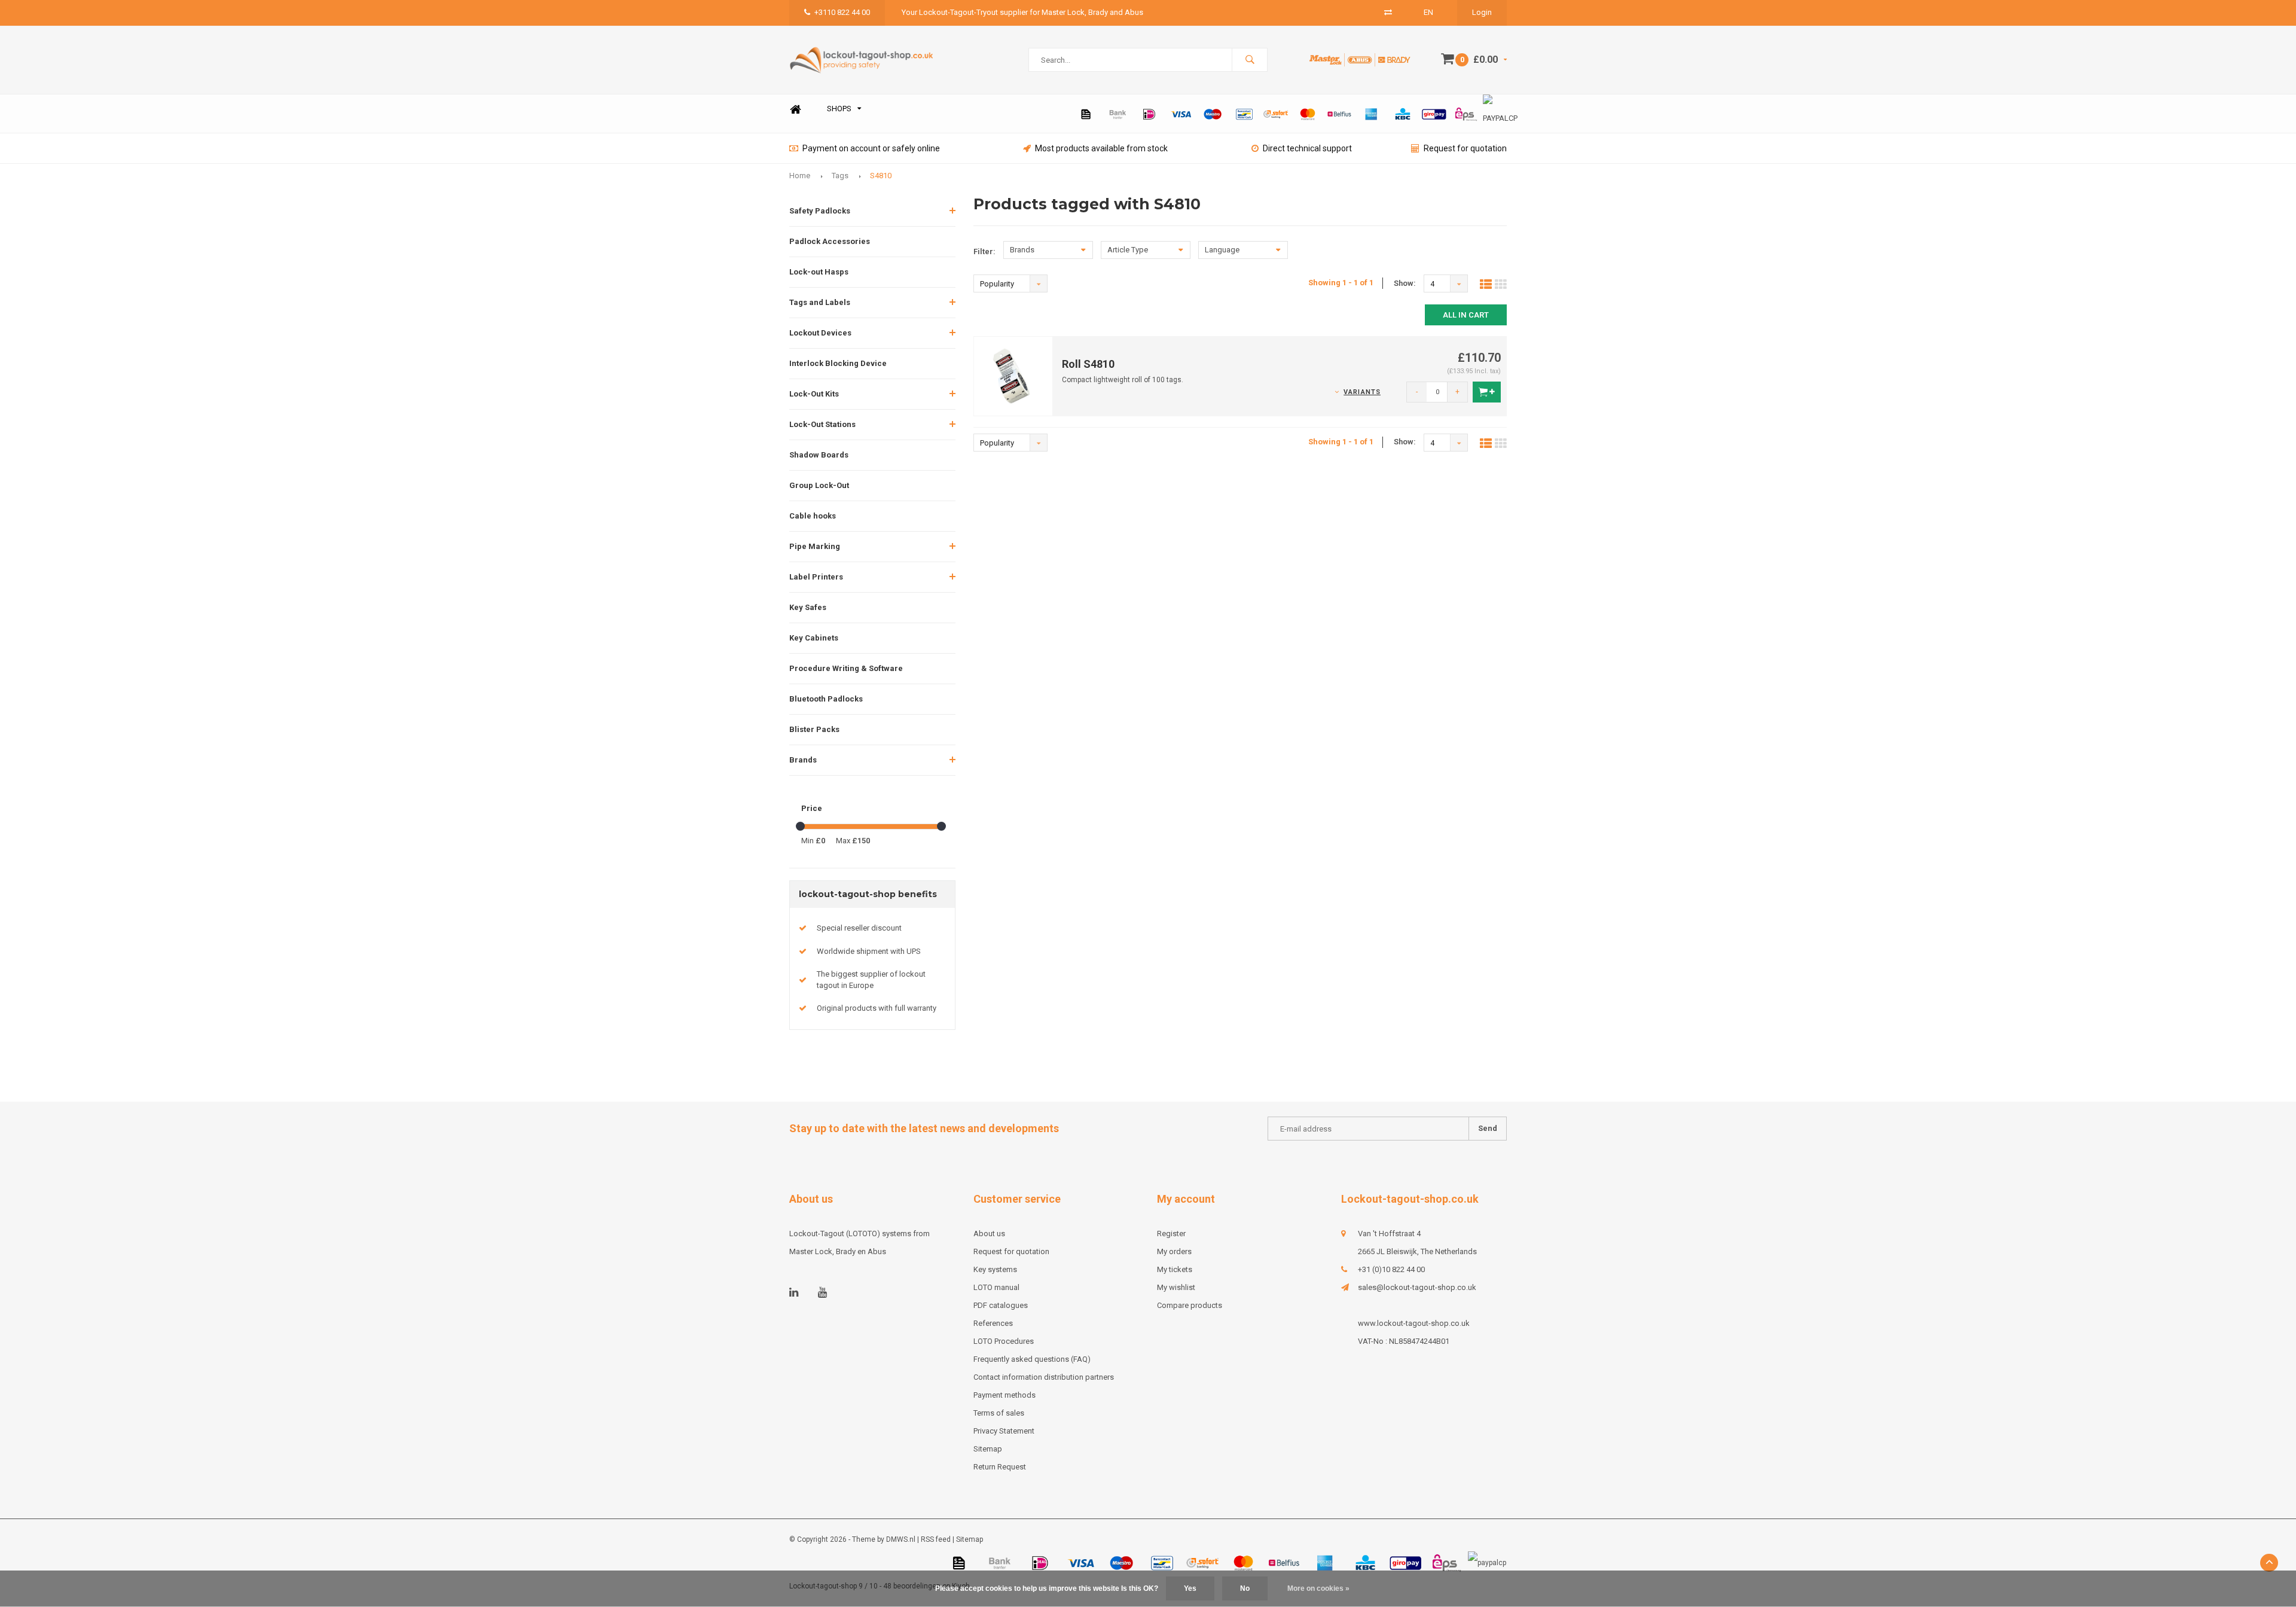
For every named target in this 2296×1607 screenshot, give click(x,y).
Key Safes (808, 607)
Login (1482, 12)
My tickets (1175, 1269)
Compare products (1190, 1305)
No (1245, 1588)
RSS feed (936, 1539)
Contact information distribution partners (1044, 1377)
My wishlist (1176, 1287)
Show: (1405, 283)
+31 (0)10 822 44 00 (1391, 1269)
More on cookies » (1318, 1588)
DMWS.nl (901, 1539)
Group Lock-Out (819, 485)
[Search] (1250, 60)
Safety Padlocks (820, 211)
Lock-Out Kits (814, 394)
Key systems (995, 1269)
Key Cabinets (814, 638)
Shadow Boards (819, 455)
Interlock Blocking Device (838, 363)
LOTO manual (996, 1287)
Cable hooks (813, 516)
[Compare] (1388, 12)
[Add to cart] (1487, 392)
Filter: (984, 251)
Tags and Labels (820, 302)
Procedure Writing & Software (846, 668)
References (993, 1323)
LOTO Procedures (1004, 1341)
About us (989, 1234)
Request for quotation (1465, 148)
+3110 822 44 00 (842, 12)
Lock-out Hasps (819, 272)
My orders (1174, 1251)
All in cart (1466, 315)
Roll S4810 (1088, 364)
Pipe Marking (815, 546)
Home (795, 109)
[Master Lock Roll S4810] (1013, 375)
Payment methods (1004, 1395)
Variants (1362, 392)
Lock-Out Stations (822, 424)
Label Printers (816, 577)
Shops (839, 109)
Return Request (1000, 1467)
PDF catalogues (1001, 1305)
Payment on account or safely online (871, 148)
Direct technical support (1307, 148)
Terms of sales (999, 1413)
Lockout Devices (820, 333)
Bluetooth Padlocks (826, 699)
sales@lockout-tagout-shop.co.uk (1417, 1287)
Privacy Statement (1004, 1431)
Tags (840, 176)
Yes (1190, 1588)
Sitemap (988, 1449)
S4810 (881, 176)
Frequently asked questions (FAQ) (1032, 1359)
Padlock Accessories (830, 241)
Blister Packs (814, 729)
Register (1171, 1234)
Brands (803, 760)
